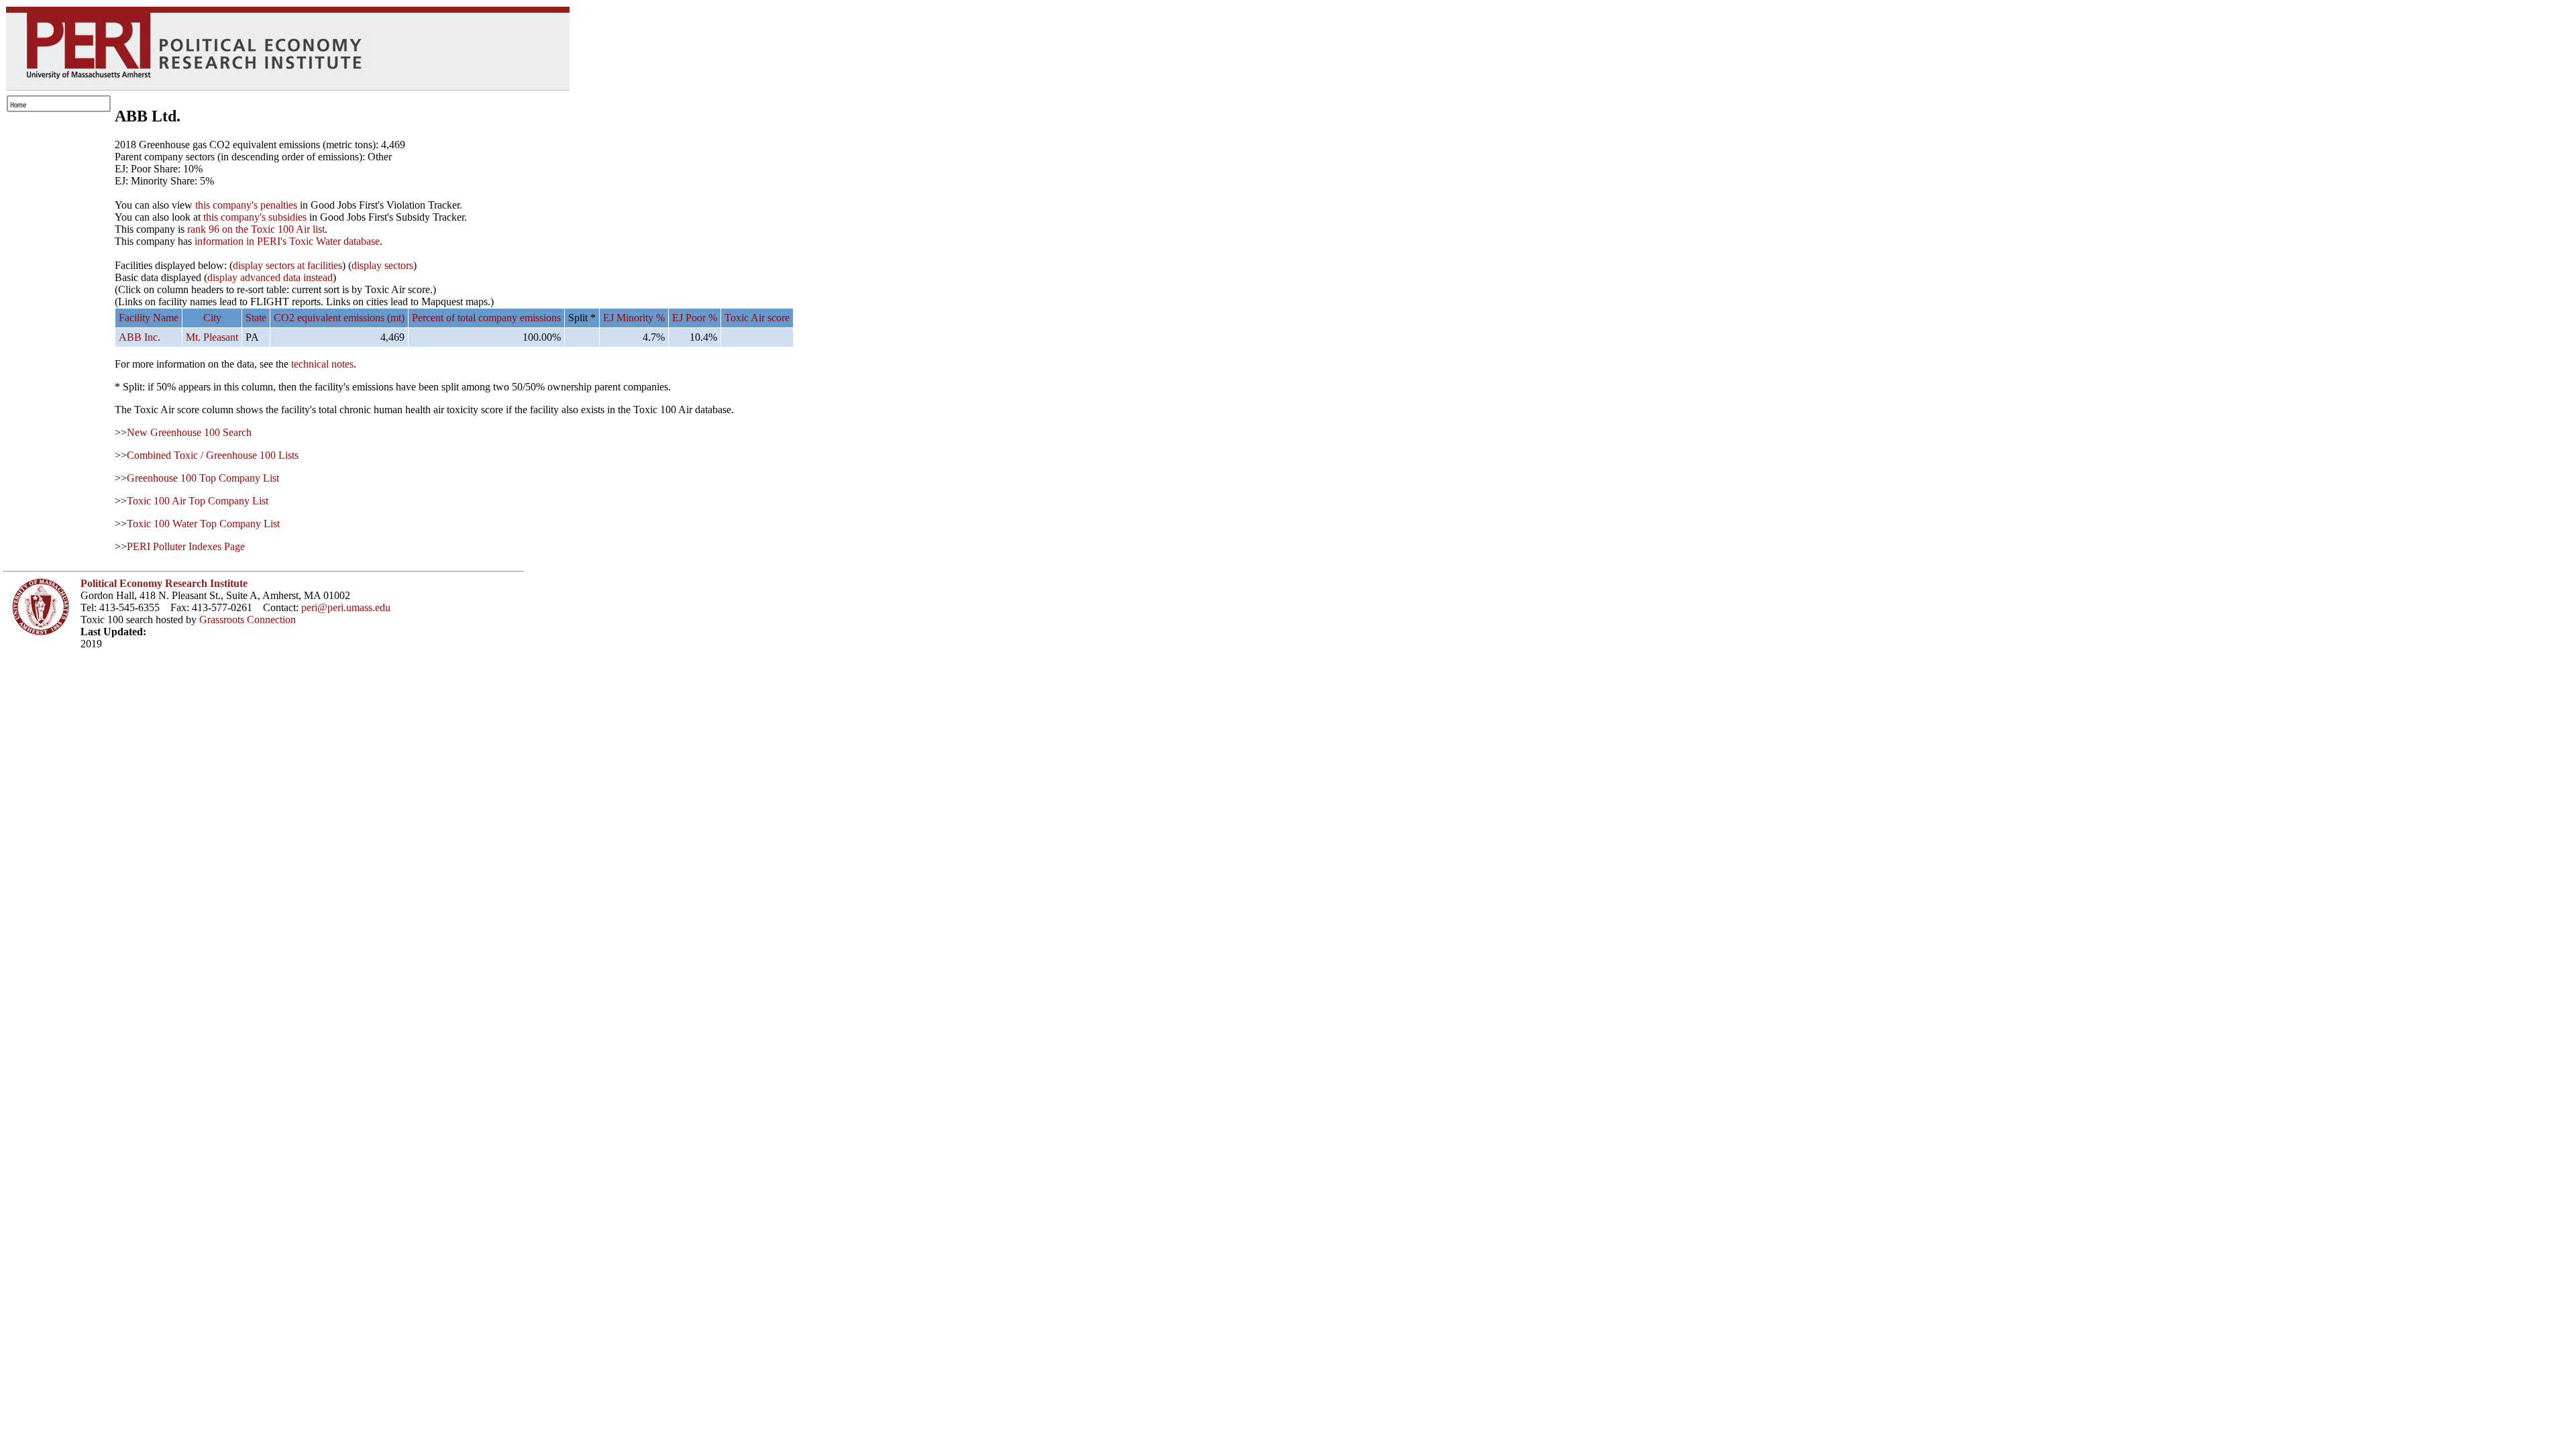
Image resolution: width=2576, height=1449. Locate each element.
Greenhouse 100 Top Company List (203, 478)
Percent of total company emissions (486, 318)
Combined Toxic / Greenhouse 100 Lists (213, 455)
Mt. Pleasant (212, 337)
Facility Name (149, 318)
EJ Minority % (634, 318)
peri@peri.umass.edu (346, 607)
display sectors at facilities (287, 265)
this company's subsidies (255, 217)
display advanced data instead (270, 277)
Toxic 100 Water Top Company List (203, 524)
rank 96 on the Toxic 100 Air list (256, 229)
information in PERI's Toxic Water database (287, 241)
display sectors (382, 265)
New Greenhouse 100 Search (189, 432)
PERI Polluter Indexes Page (186, 546)
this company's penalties (246, 205)
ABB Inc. (140, 337)
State (256, 318)
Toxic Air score (757, 318)
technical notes (322, 364)
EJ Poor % (695, 318)
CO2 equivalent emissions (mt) (339, 318)
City (212, 318)
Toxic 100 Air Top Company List (198, 501)
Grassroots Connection (248, 620)
